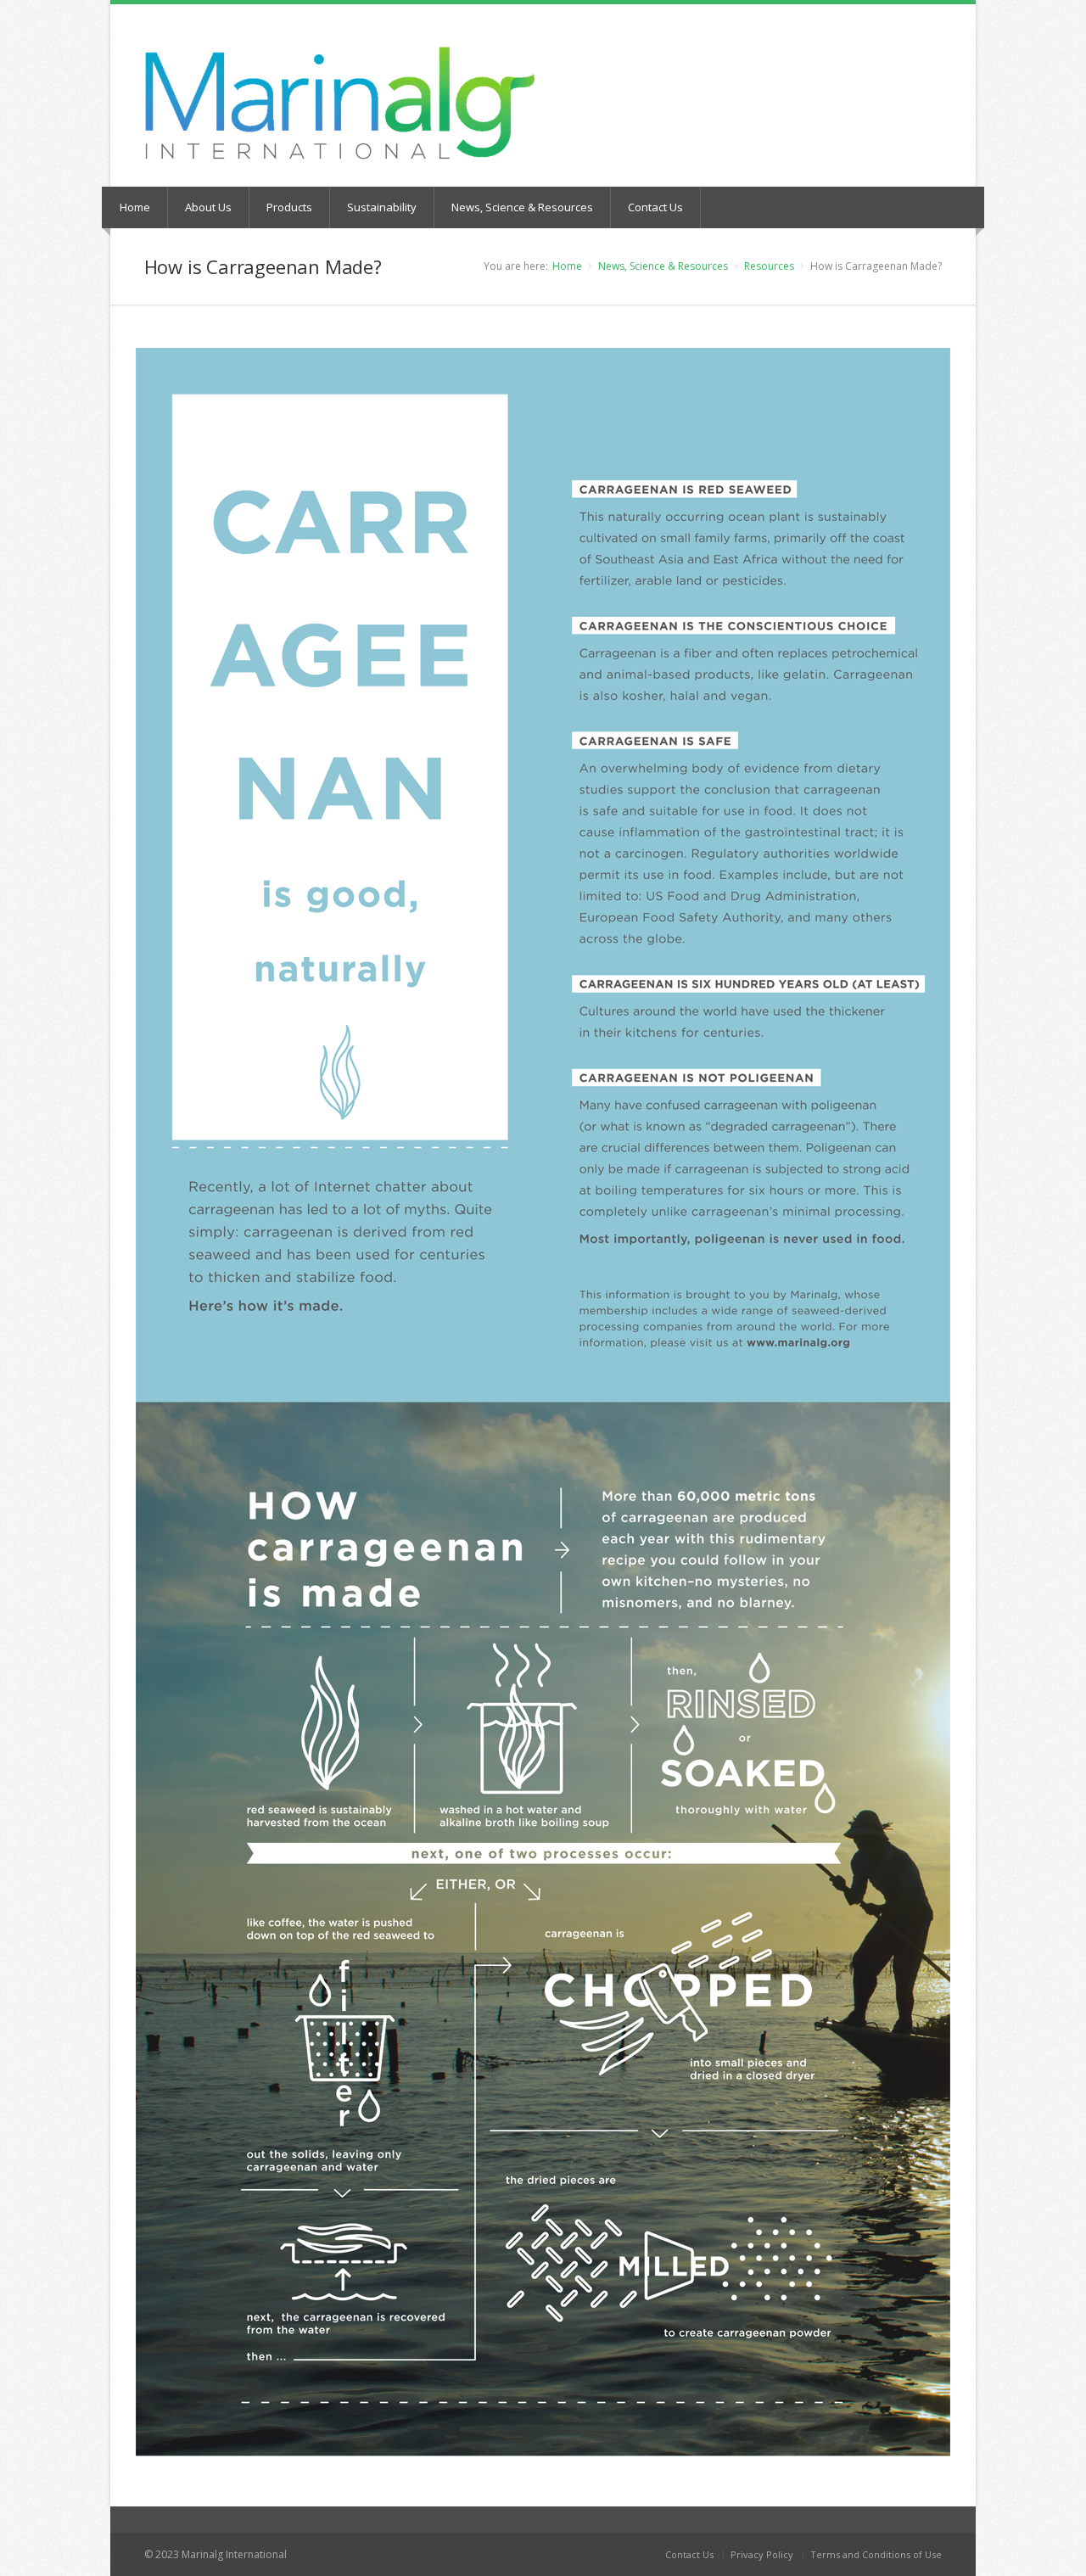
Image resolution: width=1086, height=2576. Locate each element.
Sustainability (382, 207)
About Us (208, 207)
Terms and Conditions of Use (876, 2554)
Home (135, 207)
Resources (769, 266)
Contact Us (655, 207)
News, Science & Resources (522, 207)
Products (289, 207)
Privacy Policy (762, 2554)
